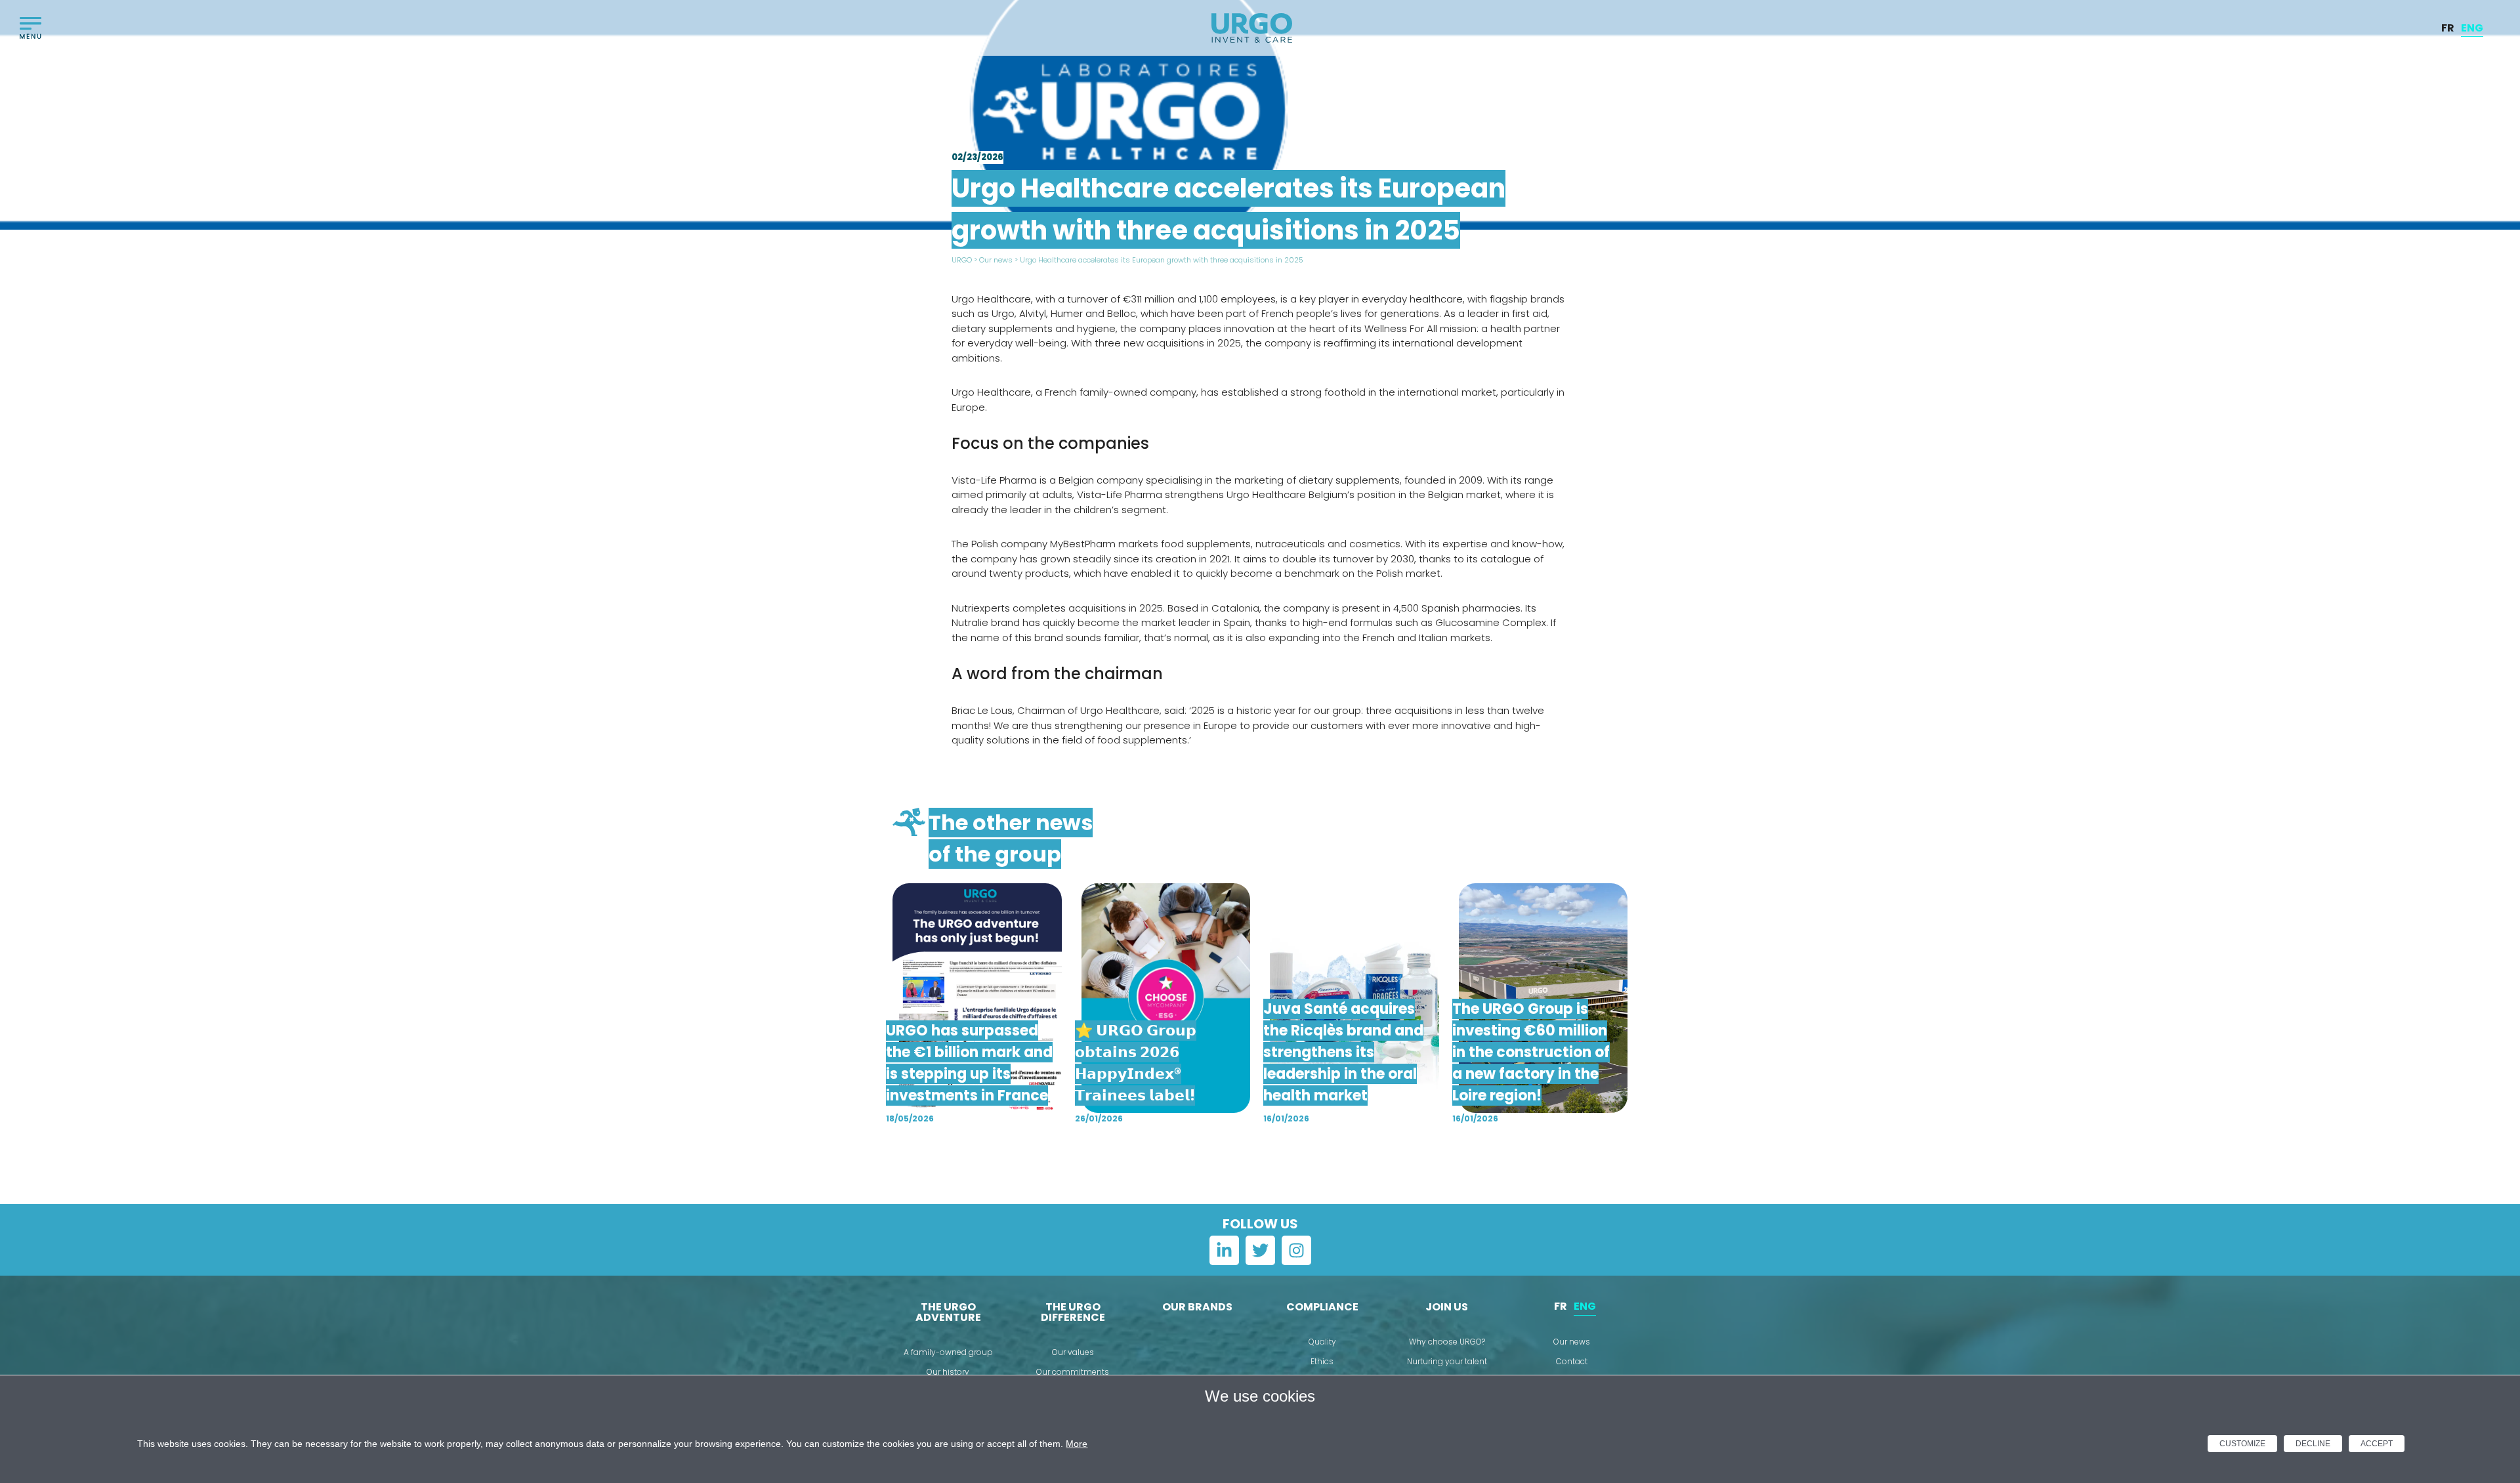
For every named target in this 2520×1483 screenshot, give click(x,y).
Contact (1572, 1361)
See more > (1260, 1160)
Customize (2242, 1444)
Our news (996, 260)
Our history (948, 1372)
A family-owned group (948, 1352)
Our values (1073, 1352)
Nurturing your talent (1447, 1361)
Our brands (1197, 1307)
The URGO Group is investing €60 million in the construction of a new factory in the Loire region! (1531, 1052)
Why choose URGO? (1447, 1342)
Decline (2313, 1444)
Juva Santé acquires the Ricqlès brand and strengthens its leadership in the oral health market (1343, 1052)
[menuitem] (2448, 28)
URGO (962, 260)
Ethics (1322, 1361)
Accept (2377, 1444)
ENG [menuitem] (2472, 27)
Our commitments (1073, 1372)
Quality (1322, 1342)
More (1077, 1444)
